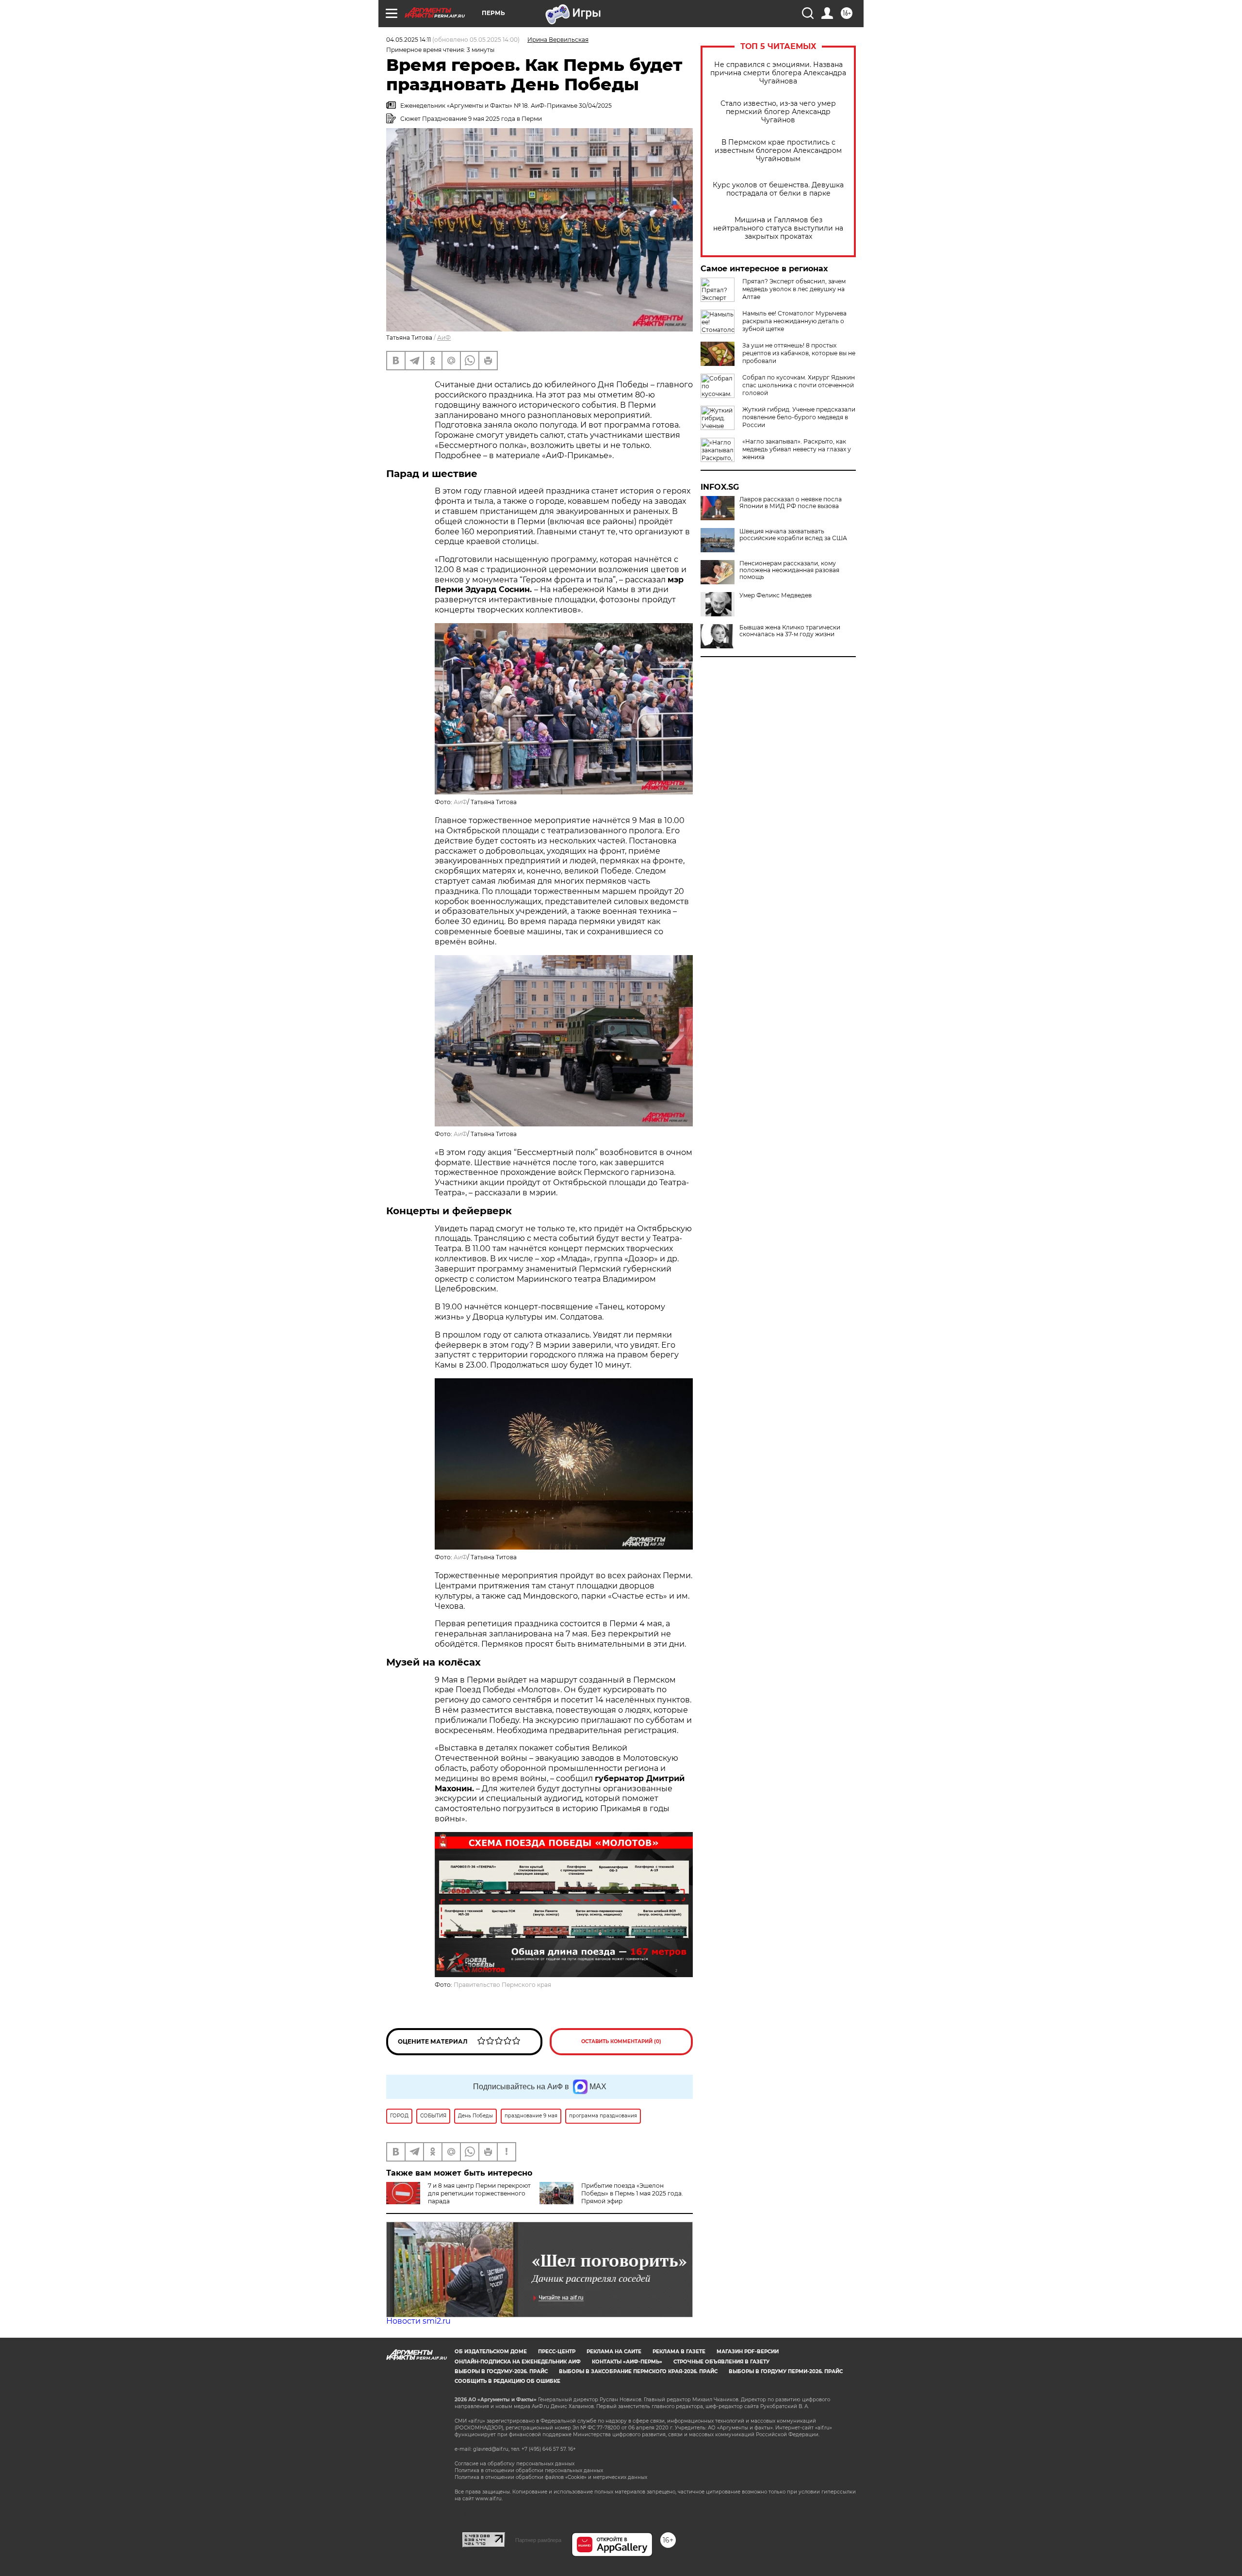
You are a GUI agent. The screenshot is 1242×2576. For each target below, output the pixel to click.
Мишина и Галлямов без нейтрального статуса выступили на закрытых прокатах (778, 228)
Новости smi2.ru (418, 2321)
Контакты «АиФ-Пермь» (627, 2362)
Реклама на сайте (614, 2352)
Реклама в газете (679, 2352)
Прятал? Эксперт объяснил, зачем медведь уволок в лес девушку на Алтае (794, 289)
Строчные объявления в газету (721, 2362)
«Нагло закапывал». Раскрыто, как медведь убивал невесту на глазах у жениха (797, 449)
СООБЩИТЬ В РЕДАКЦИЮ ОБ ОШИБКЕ (507, 2381)
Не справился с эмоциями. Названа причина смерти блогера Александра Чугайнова (778, 73)
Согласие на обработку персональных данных (515, 2464)
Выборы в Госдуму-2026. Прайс (501, 2371)
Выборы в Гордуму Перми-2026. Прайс (786, 2371)
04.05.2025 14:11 (409, 40)
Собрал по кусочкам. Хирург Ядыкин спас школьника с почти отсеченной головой (799, 385)
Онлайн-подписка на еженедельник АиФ (518, 2362)
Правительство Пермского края (502, 1985)
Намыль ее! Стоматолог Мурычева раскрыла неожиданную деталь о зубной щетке (794, 321)
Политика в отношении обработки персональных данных (529, 2470)
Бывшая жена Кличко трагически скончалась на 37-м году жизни (790, 631)
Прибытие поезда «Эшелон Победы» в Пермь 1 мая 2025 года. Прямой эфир (632, 2193)
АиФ (444, 338)
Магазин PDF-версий (748, 2352)
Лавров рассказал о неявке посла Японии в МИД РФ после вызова (791, 503)
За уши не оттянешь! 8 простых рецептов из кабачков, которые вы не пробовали (799, 353)
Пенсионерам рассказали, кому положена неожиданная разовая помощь (789, 570)
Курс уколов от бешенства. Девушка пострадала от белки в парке (778, 189)
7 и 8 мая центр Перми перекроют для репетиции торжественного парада (479, 2193)
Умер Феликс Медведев (776, 595)
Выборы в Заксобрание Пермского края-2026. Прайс (638, 2371)
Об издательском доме (491, 2352)
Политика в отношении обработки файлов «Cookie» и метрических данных (551, 2477)
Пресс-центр (557, 2352)
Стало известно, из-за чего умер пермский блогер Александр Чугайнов (778, 112)
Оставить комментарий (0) (621, 2041)
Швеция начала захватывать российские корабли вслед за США (793, 535)
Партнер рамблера (538, 2540)
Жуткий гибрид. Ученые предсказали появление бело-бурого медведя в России (799, 417)
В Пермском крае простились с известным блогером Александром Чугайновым (778, 151)
